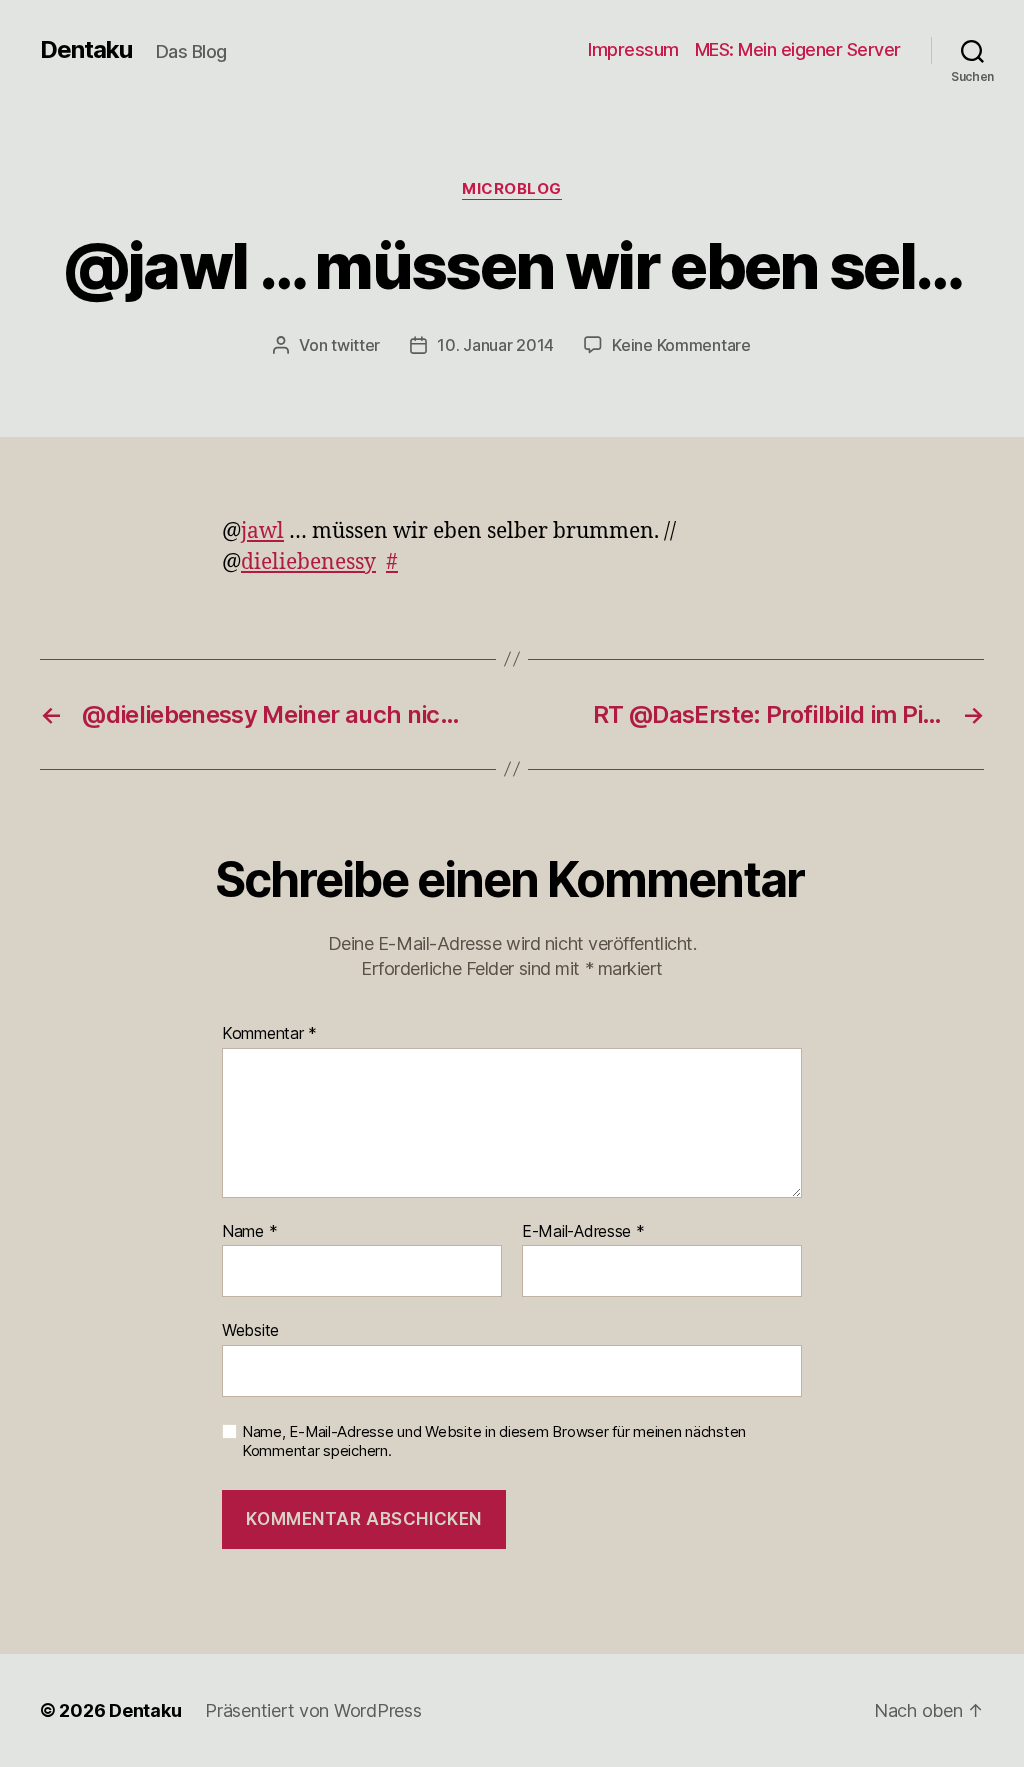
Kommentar (269, 1034)
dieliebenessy (308, 562)
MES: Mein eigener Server (798, 49)
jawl (262, 531)
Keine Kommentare (681, 345)
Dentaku (86, 50)
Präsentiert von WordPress (313, 1710)
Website (250, 1330)
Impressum (633, 49)
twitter (355, 345)
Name (249, 1232)
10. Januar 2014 (495, 345)
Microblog (512, 189)
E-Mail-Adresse (583, 1232)
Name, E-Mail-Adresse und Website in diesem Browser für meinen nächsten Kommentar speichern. (494, 1441)
